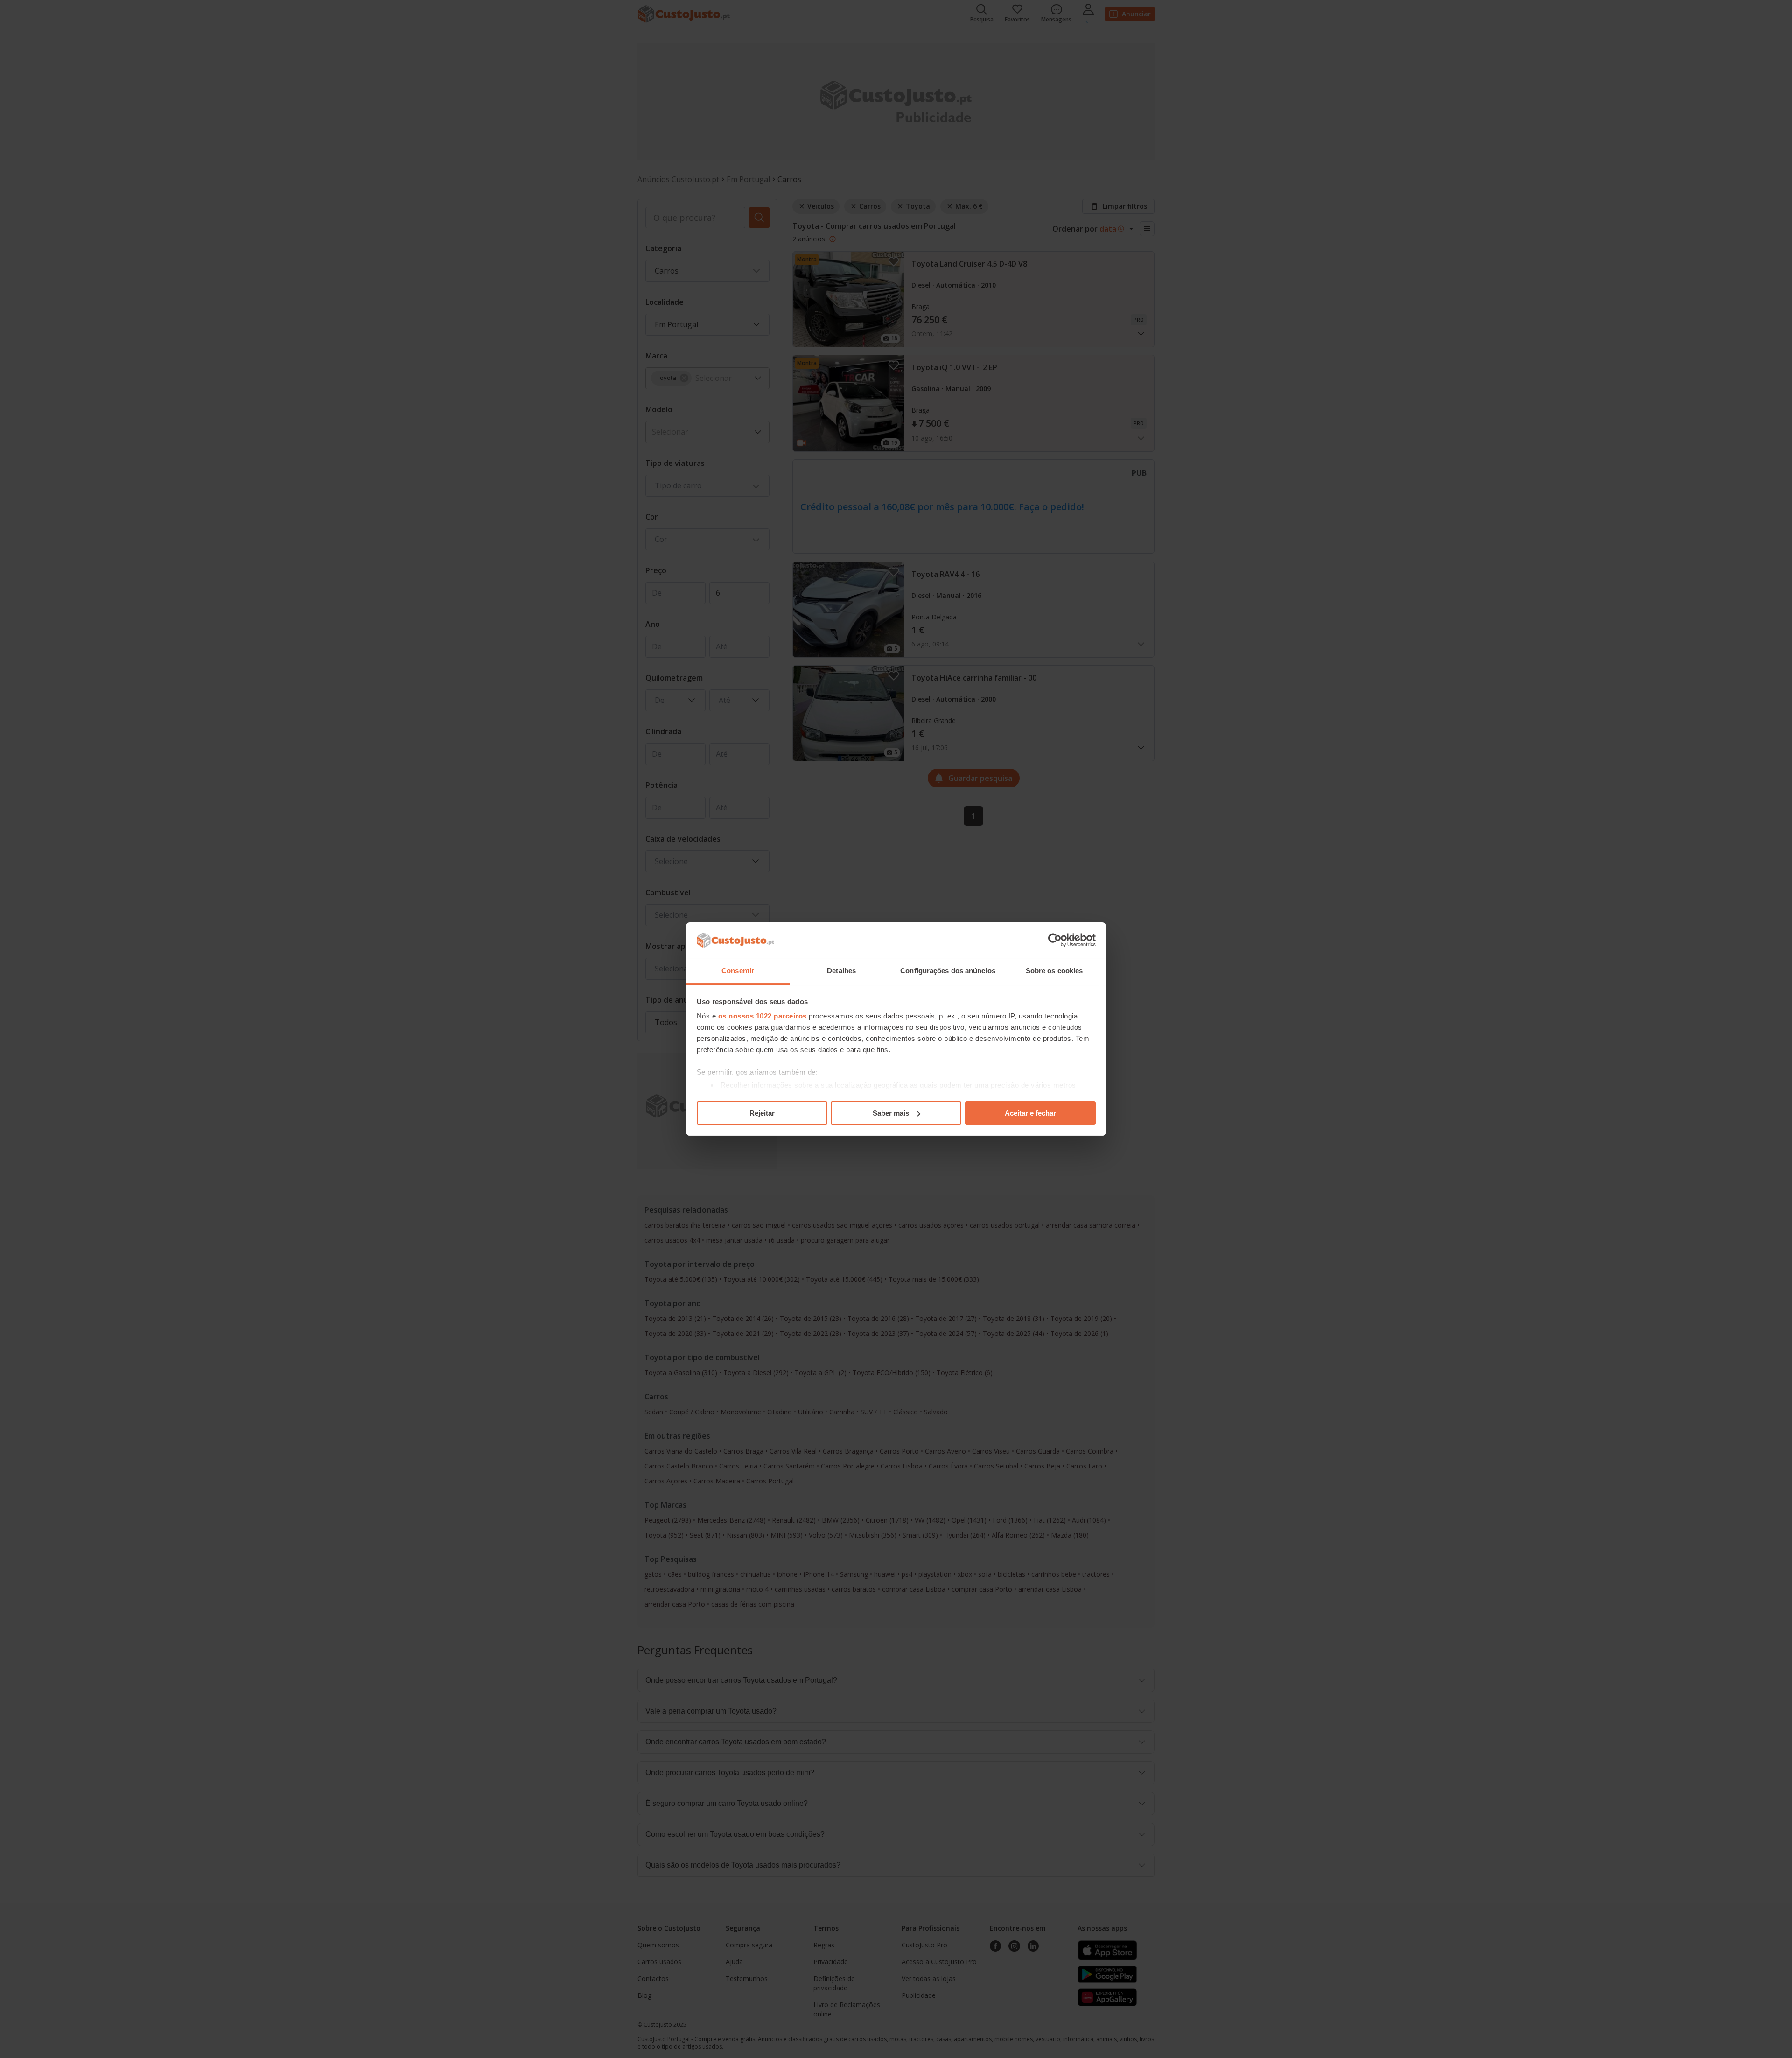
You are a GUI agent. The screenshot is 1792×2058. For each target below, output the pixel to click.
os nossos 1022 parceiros (763, 1016)
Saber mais (891, 1113)
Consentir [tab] (738, 971)
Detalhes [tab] (841, 971)
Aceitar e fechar (1030, 1113)
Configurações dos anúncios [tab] (948, 971)
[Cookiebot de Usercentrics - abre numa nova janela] (1055, 940)
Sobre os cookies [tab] (1054, 971)
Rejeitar (762, 1113)
